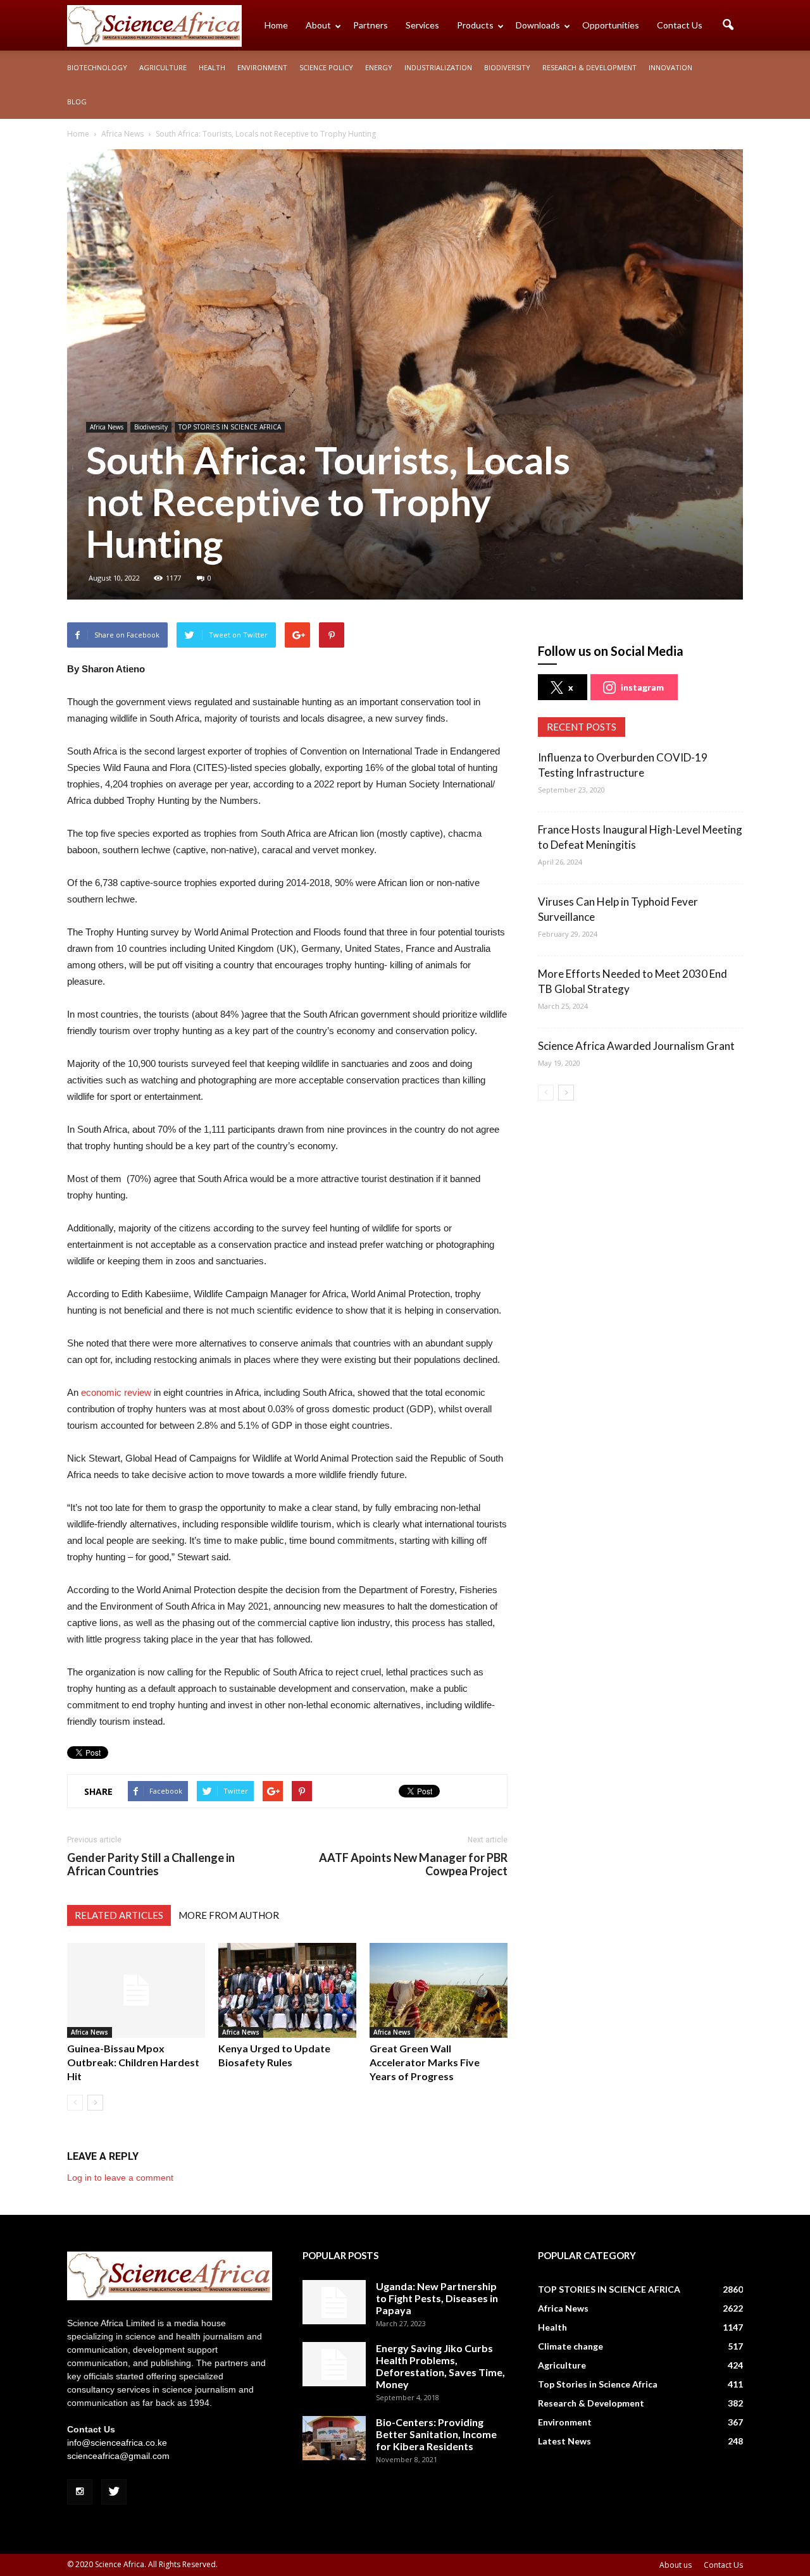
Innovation (670, 67)
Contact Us (680, 25)
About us (676, 2565)
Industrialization (438, 67)
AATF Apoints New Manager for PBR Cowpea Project (413, 1864)
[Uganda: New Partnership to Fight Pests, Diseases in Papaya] (334, 2302)
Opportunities (611, 25)
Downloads (538, 25)
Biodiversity (507, 67)
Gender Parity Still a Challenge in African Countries (151, 1864)
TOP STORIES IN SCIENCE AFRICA (230, 427)
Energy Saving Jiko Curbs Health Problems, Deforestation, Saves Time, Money (440, 2366)
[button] (728, 25)
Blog (77, 102)
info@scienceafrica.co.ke (117, 2443)
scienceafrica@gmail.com (118, 2456)
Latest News (564, 2441)
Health (212, 67)
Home (276, 25)
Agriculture (163, 67)
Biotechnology (97, 67)
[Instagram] (80, 2492)
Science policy (326, 67)
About (318, 25)
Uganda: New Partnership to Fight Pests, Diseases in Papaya (437, 2298)
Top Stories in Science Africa (598, 2384)
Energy (379, 67)
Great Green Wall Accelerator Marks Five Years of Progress (425, 2062)
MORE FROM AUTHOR (229, 1915)
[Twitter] (114, 2492)
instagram (642, 687)
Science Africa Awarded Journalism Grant (636, 1046)
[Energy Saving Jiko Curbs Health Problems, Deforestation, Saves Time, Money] (334, 2364)
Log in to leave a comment (120, 2178)
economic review (116, 1392)
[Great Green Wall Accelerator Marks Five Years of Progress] (439, 1990)
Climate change (570, 2346)
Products (475, 25)
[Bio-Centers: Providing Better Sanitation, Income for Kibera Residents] (334, 2438)
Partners (371, 25)
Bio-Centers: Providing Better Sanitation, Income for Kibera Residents (436, 2434)
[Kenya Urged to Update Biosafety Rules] (287, 1990)
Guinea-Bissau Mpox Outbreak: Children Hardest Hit (133, 2062)
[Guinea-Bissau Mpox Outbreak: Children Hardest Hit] (136, 1990)
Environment (262, 67)
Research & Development (589, 67)
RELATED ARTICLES (119, 1915)
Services (422, 25)
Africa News (107, 427)
